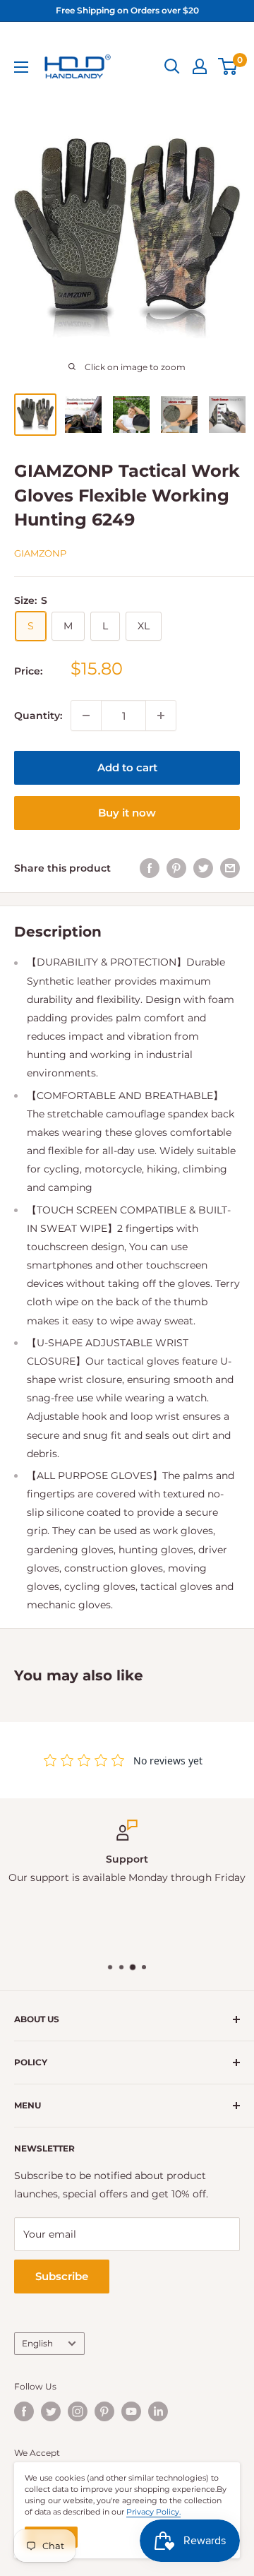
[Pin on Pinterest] (176, 868)
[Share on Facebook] (150, 868)
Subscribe (62, 2276)
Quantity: (38, 716)
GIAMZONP (40, 553)
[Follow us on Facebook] (24, 2411)
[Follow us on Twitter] (51, 2411)
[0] (228, 66)
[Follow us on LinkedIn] (158, 2411)
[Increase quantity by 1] (161, 716)
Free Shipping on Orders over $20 (127, 10)
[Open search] (172, 66)
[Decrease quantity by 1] (86, 716)
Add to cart (127, 767)
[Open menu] (21, 67)
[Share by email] (230, 868)
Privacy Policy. (153, 2512)
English (37, 2343)
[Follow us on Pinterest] (104, 2411)
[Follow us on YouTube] (131, 2411)
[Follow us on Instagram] (78, 2411)
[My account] (200, 66)
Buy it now (127, 813)
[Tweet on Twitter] (203, 868)
